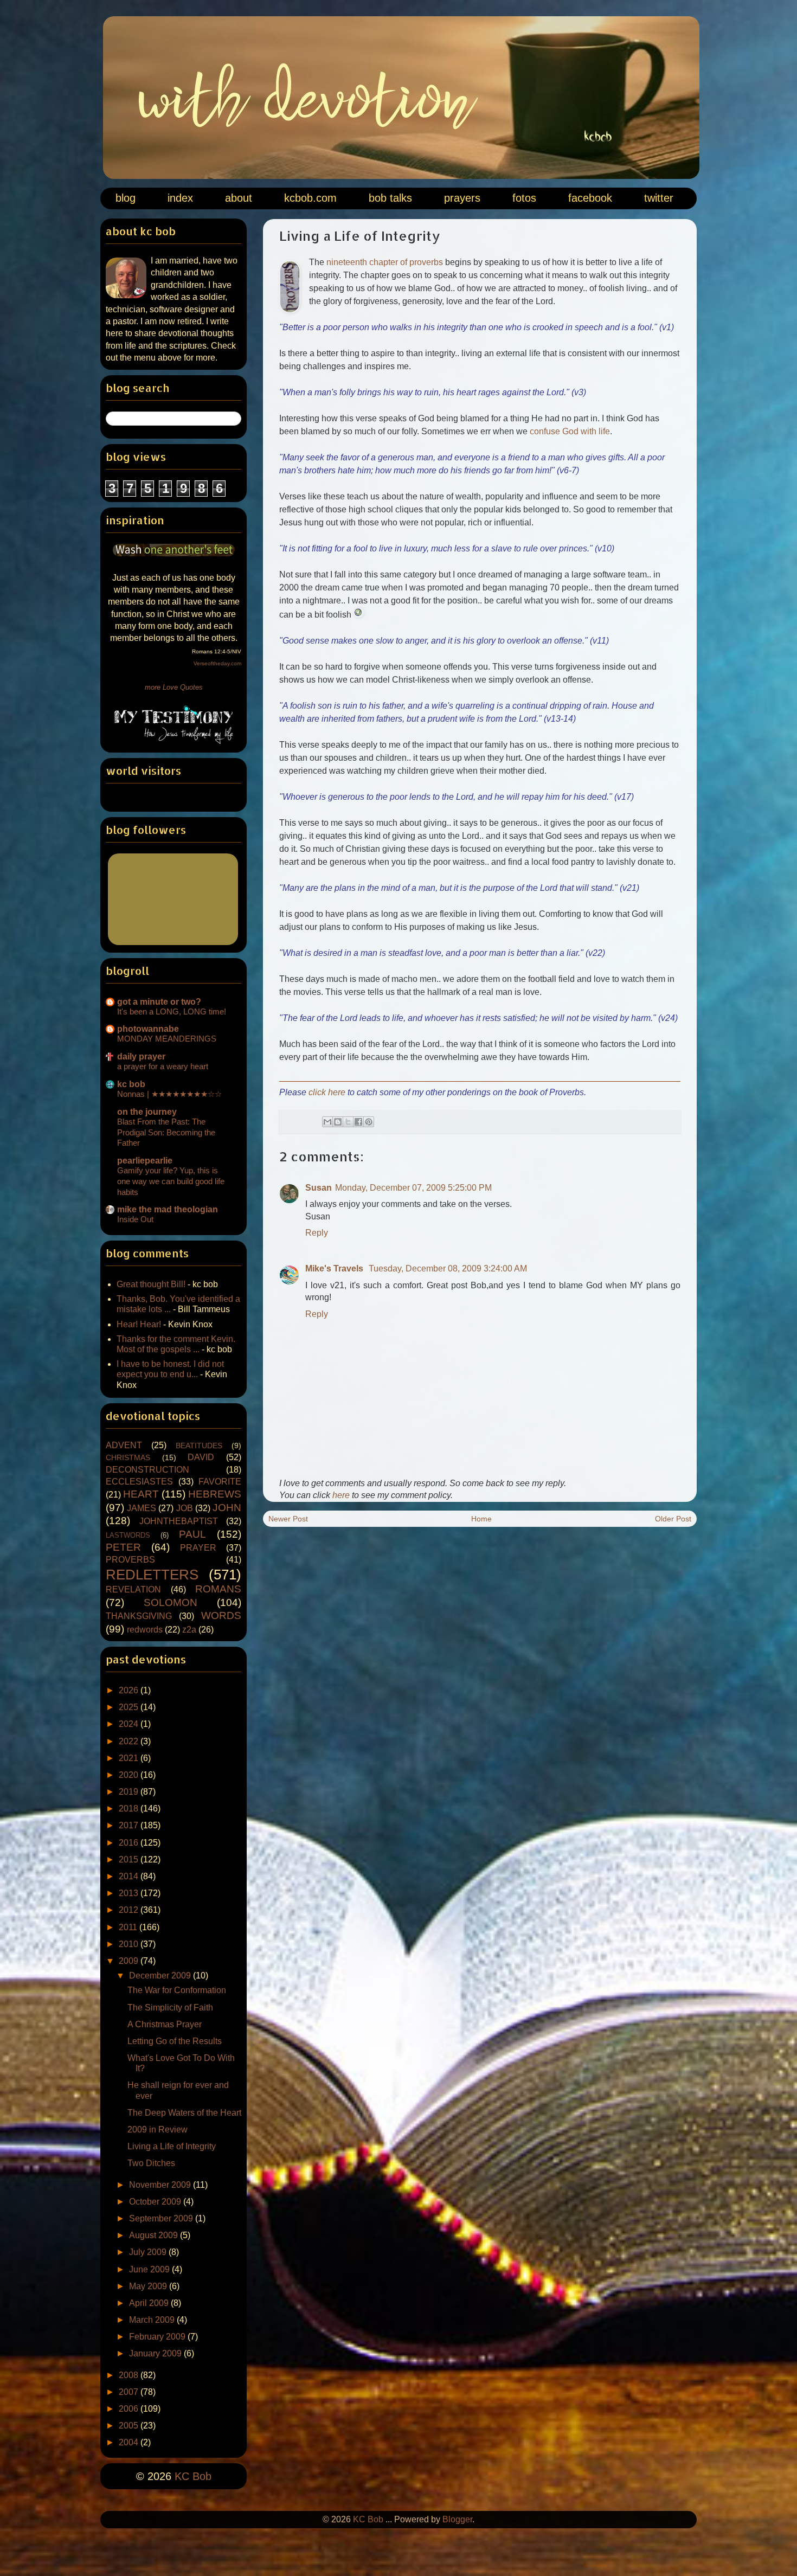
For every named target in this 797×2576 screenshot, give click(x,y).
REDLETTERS (152, 1575)
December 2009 (161, 1976)
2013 (130, 1893)
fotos (524, 198)
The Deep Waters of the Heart (184, 2113)
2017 (130, 1825)
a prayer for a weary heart (163, 1066)
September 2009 (162, 2218)
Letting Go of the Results (175, 2041)
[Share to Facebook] (358, 1122)
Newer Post (288, 1519)
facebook (590, 198)
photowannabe (148, 1029)
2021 (130, 1758)
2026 (130, 1690)
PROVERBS (130, 1560)
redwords (145, 1630)
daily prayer (141, 1056)
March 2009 (153, 2320)
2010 (130, 1944)
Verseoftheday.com (217, 663)
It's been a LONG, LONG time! (172, 1011)
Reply (317, 1233)
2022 (130, 1741)
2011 (129, 1927)
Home (481, 1519)
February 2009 (158, 2337)
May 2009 (149, 2286)
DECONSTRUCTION (147, 1470)
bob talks (390, 198)
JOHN (227, 1508)
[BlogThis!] (338, 1122)
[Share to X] (348, 1122)
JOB (185, 1508)
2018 (130, 1809)
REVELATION (133, 1589)
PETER (123, 1547)
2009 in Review (158, 2129)
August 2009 (155, 2235)
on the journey (147, 1112)
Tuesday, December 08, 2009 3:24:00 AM (448, 1268)
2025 (130, 1707)
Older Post (673, 1519)
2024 (130, 1724)
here (341, 1495)
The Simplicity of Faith (170, 2008)
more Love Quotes (174, 687)
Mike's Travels (335, 1268)
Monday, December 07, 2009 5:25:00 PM (413, 1188)
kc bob (131, 1084)
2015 (130, 1859)
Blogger (457, 2519)
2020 (130, 1775)
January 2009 (156, 2353)
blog (126, 198)
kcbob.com (310, 198)
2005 (130, 2426)
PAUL (192, 1534)
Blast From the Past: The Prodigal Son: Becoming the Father (166, 1132)
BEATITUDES (199, 1446)
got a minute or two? (159, 1002)
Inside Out (135, 1219)
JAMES (142, 1508)
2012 (130, 1910)
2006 (130, 2409)
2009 (130, 1961)
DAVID (201, 1457)
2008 (130, 2375)
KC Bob (193, 2476)
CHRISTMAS (128, 1457)
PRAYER (198, 1548)
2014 (130, 1876)
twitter (659, 198)
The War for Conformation (177, 1990)
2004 (130, 2442)
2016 (130, 1843)
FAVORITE (220, 1482)
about (239, 198)
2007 (130, 2392)
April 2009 (150, 2303)
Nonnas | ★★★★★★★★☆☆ (169, 1094)
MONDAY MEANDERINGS (167, 1039)
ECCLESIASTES (139, 1482)
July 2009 (149, 2252)
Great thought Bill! (151, 1284)
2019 (130, 1792)
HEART (141, 1494)
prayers (462, 198)
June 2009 (150, 2269)
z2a (189, 1630)
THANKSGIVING (139, 1616)
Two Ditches (151, 2163)
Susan (319, 1188)
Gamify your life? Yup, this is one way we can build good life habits (171, 1181)
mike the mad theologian (168, 1209)
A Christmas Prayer (165, 2024)
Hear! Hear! (139, 1324)
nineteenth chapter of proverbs (385, 262)
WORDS (221, 1615)
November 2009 (161, 2185)
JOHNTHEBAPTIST (179, 1521)
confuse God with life (570, 431)
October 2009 (156, 2202)
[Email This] (327, 1122)
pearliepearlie (145, 1161)
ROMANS (218, 1589)
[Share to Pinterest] (369, 1122)
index (180, 198)
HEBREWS (215, 1494)
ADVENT (124, 1445)
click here (327, 1092)
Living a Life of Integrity (172, 2146)
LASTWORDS (128, 1535)
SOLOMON (171, 1602)
